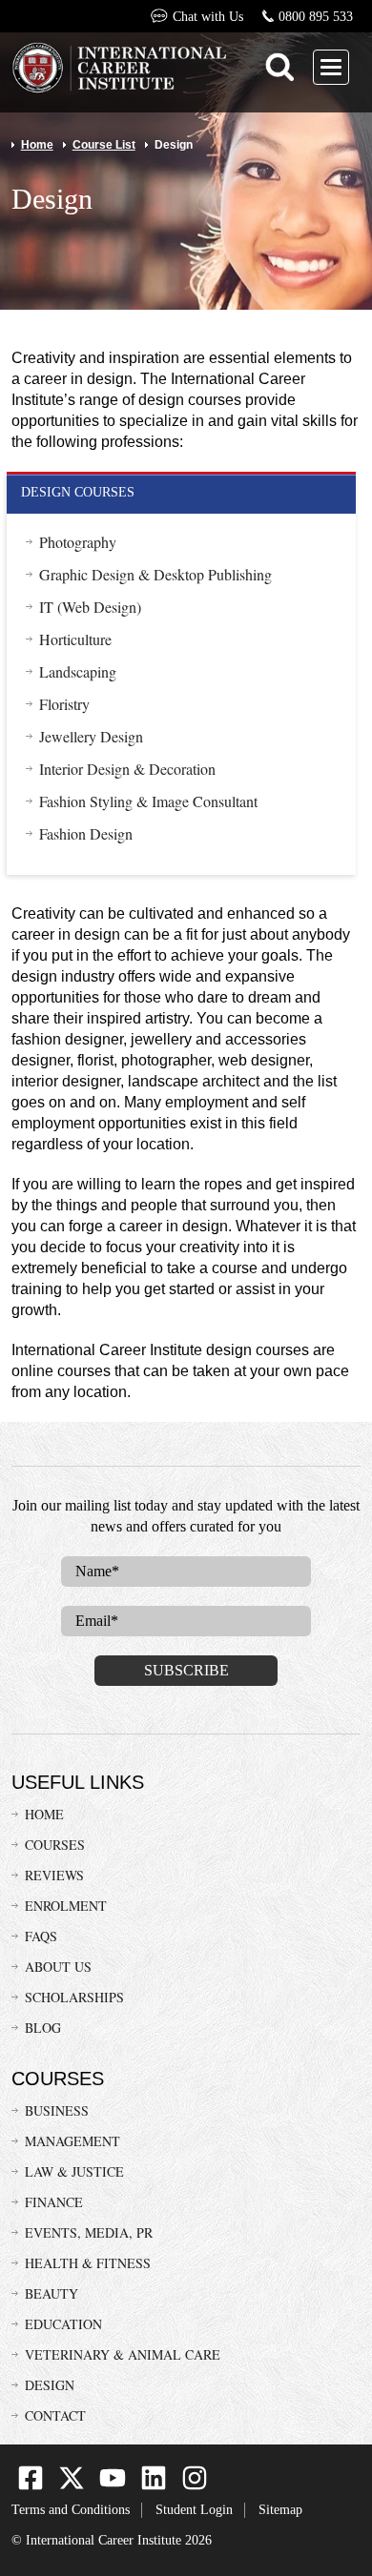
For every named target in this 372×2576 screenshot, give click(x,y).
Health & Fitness (88, 2263)
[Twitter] (72, 2486)
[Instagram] (195, 2486)
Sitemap (280, 2510)
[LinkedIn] (154, 2486)
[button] (331, 67)
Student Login (194, 2510)
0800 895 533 (316, 17)
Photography (78, 542)
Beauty (52, 2293)
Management (72, 2141)
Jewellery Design (91, 737)
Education (63, 2324)
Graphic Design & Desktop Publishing (155, 575)
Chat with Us (207, 17)
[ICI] (119, 70)
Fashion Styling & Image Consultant (148, 801)
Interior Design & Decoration (127, 769)
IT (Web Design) (90, 607)
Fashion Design (86, 834)
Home (37, 145)
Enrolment (66, 1906)
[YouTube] (113, 2486)
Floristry (64, 704)
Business (57, 2110)
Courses (55, 1845)
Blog (43, 2028)
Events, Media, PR (89, 2232)
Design (50, 2385)
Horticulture (75, 639)
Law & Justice (74, 2171)
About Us (58, 1967)
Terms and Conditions (71, 2510)
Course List (104, 145)
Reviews (54, 1875)
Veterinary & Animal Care (123, 2354)
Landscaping (78, 672)
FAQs (41, 1936)
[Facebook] (31, 2486)
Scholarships (74, 1997)
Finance (54, 2202)
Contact (55, 2415)
